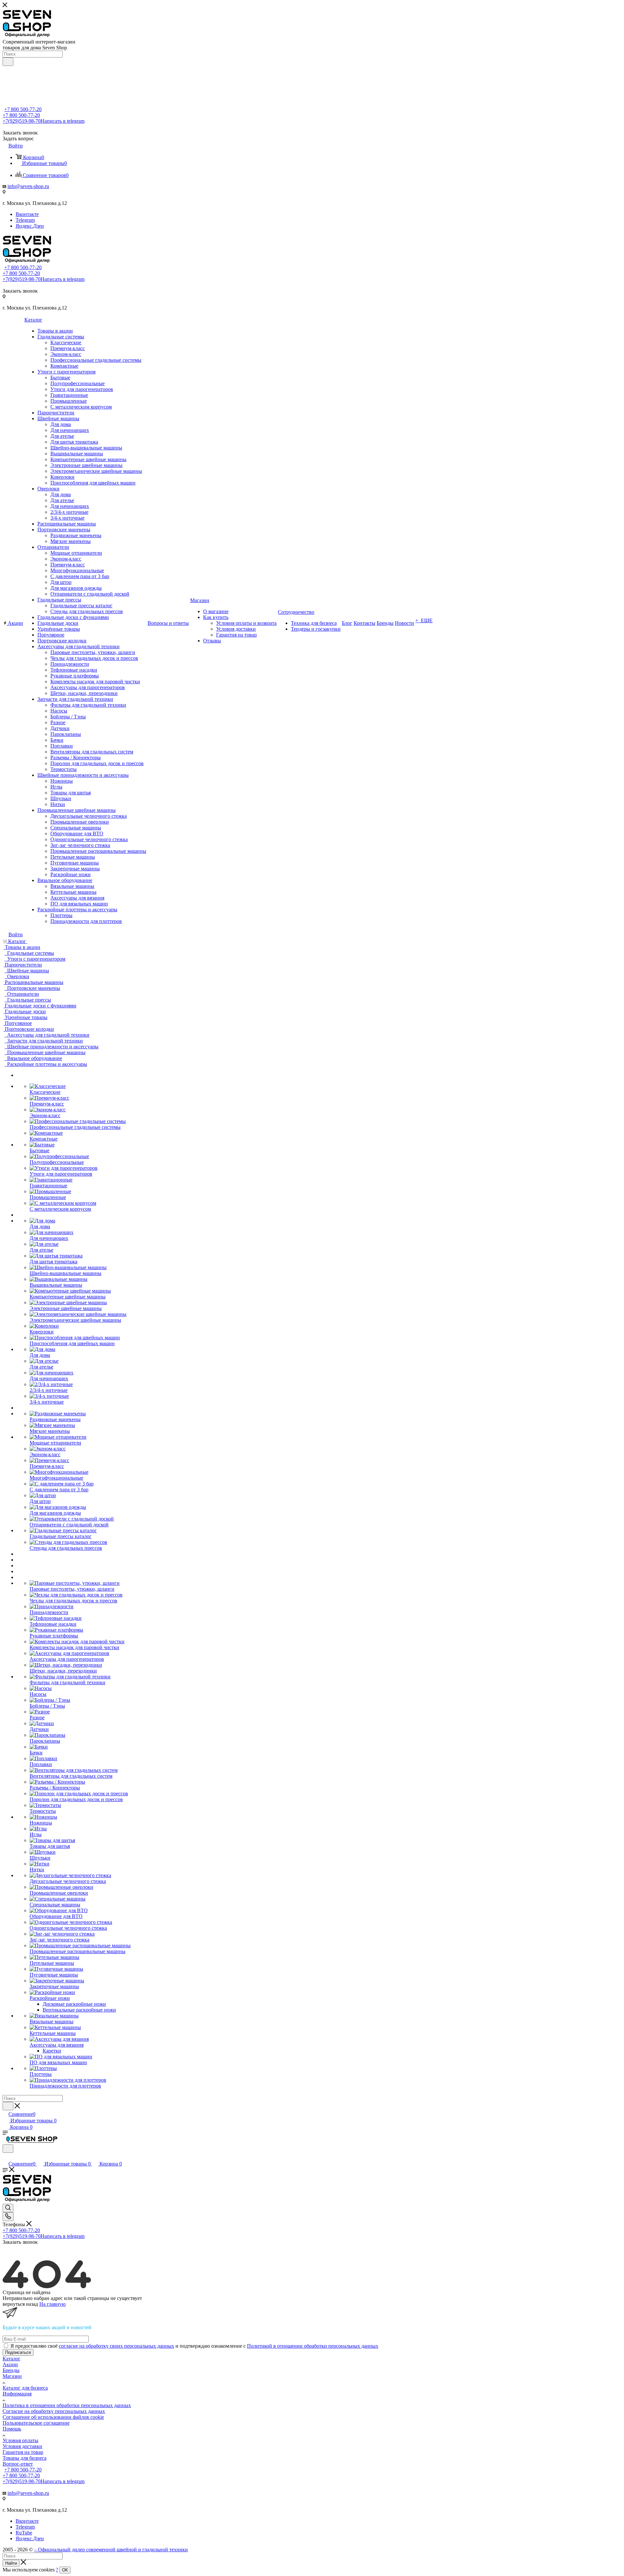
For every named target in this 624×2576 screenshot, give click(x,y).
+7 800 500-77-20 (23, 109)
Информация (17, 2394)
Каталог (12, 2359)
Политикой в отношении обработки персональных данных (313, 2346)
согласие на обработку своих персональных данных (117, 2346)
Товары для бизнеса (25, 2458)
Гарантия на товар (23, 2452)
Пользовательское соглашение (36, 2423)
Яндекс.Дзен (30, 226)
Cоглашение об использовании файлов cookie (53, 2417)
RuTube (24, 2533)
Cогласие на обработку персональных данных (54, 2411)
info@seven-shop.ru (28, 186)
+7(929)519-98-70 (44, 121)
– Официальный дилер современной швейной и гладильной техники (111, 2550)
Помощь (12, 2429)
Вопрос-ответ (18, 2464)
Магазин (12, 2376)
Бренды (11, 2370)
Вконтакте (27, 214)
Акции (10, 2364)
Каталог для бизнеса (25, 2388)
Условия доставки (22, 2446)
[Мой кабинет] (6, 2157)
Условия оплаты (20, 2440)
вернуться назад (20, 2304)
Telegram (25, 220)
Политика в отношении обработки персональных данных (67, 2405)
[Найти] (8, 62)
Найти (11, 2563)
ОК (65, 2570)
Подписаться (18, 2352)
